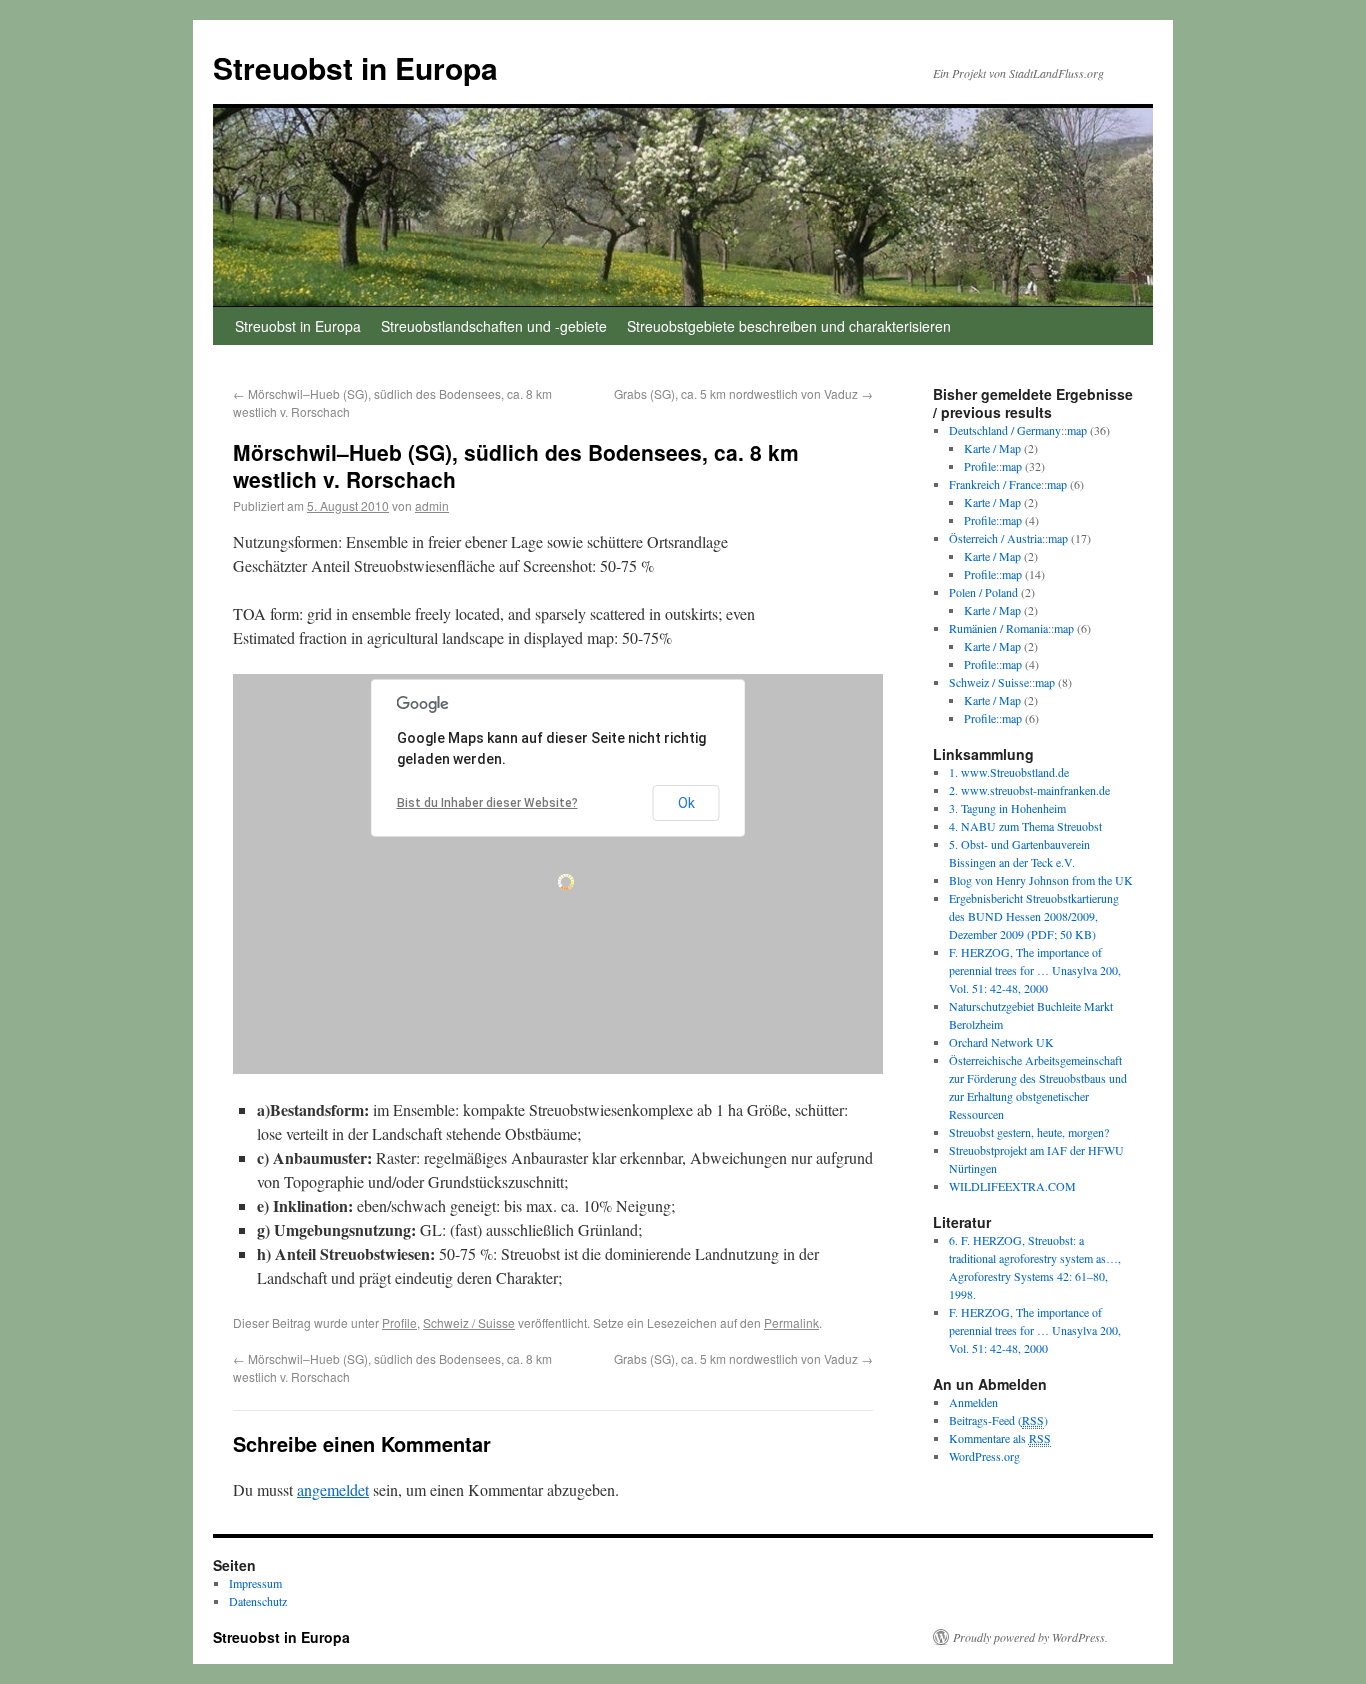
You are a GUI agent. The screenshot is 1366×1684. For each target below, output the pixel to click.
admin (432, 505)
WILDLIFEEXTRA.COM (1012, 1186)
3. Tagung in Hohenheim (1007, 808)
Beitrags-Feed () (998, 1420)
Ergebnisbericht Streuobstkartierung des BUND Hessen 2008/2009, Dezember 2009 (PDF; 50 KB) (1034, 916)
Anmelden (973, 1402)
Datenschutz (258, 1601)
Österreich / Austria (995, 538)
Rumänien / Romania (998, 628)
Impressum (255, 1583)
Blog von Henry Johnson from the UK (1041, 880)
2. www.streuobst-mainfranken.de (1029, 790)
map (1077, 430)
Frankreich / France (995, 484)
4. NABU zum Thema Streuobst (1025, 826)
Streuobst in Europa (355, 67)
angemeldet (333, 1489)
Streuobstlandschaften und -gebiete (494, 326)
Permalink (791, 1322)
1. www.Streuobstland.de (1009, 772)
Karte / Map (992, 448)
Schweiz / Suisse (469, 1322)
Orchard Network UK (1001, 1042)
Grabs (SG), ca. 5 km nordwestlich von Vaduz (743, 393)
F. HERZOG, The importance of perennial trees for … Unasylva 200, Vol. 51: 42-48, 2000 (1035, 970)
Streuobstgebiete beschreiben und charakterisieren (789, 326)
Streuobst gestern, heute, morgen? (1029, 1132)
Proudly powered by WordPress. (1030, 1637)
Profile (399, 1322)
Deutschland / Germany (1005, 430)
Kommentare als (1000, 1438)
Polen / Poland (983, 592)
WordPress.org (984, 1456)
